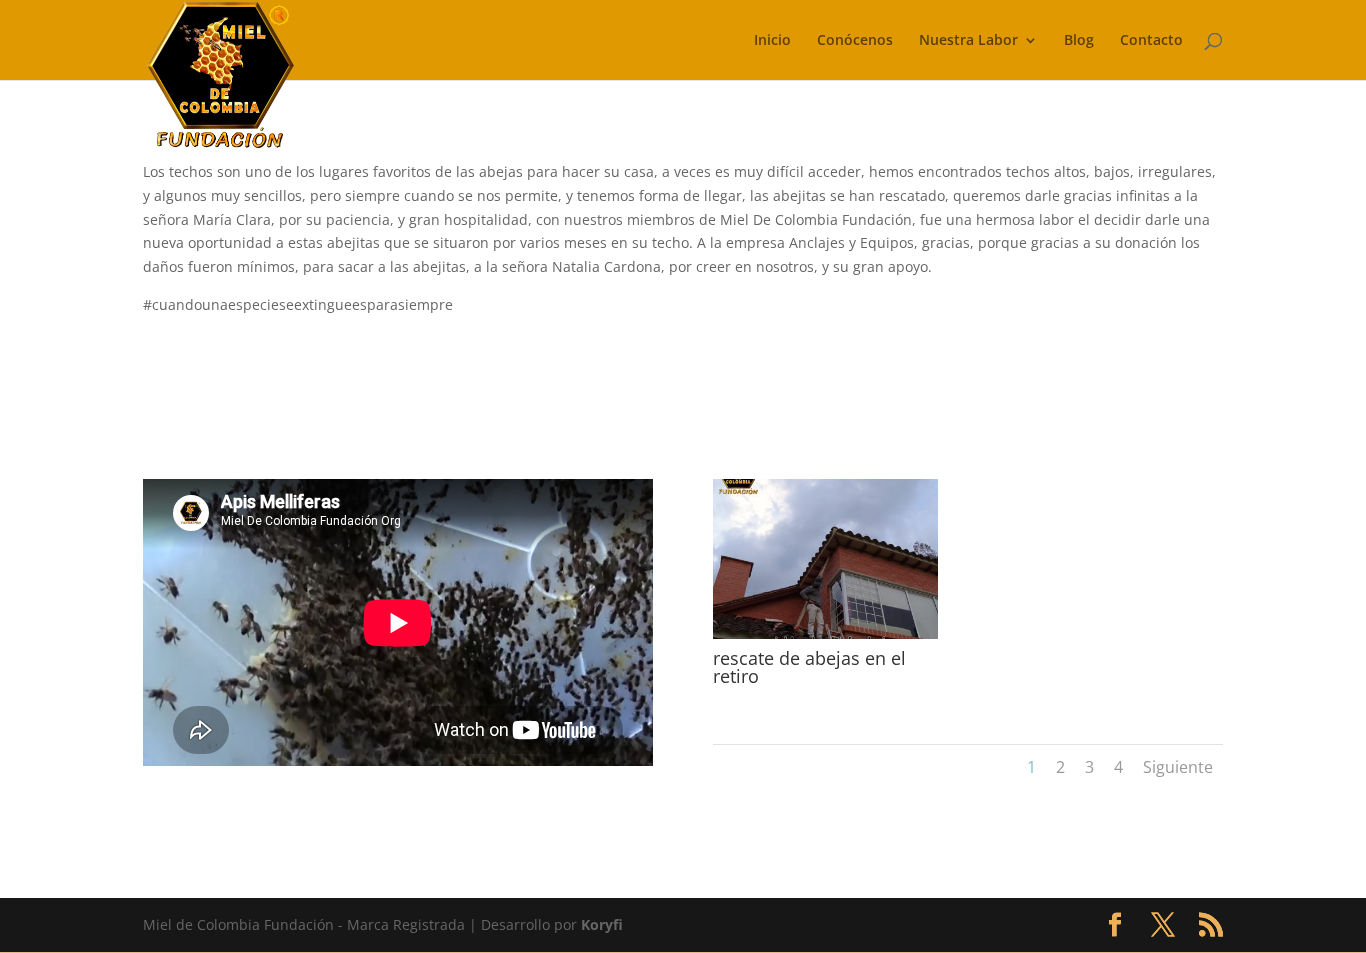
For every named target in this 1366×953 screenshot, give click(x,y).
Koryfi (602, 924)
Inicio (772, 41)
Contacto (1151, 41)
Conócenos (855, 41)
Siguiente (1178, 767)
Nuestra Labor (968, 41)
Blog (1079, 41)
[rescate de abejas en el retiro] (825, 638)
